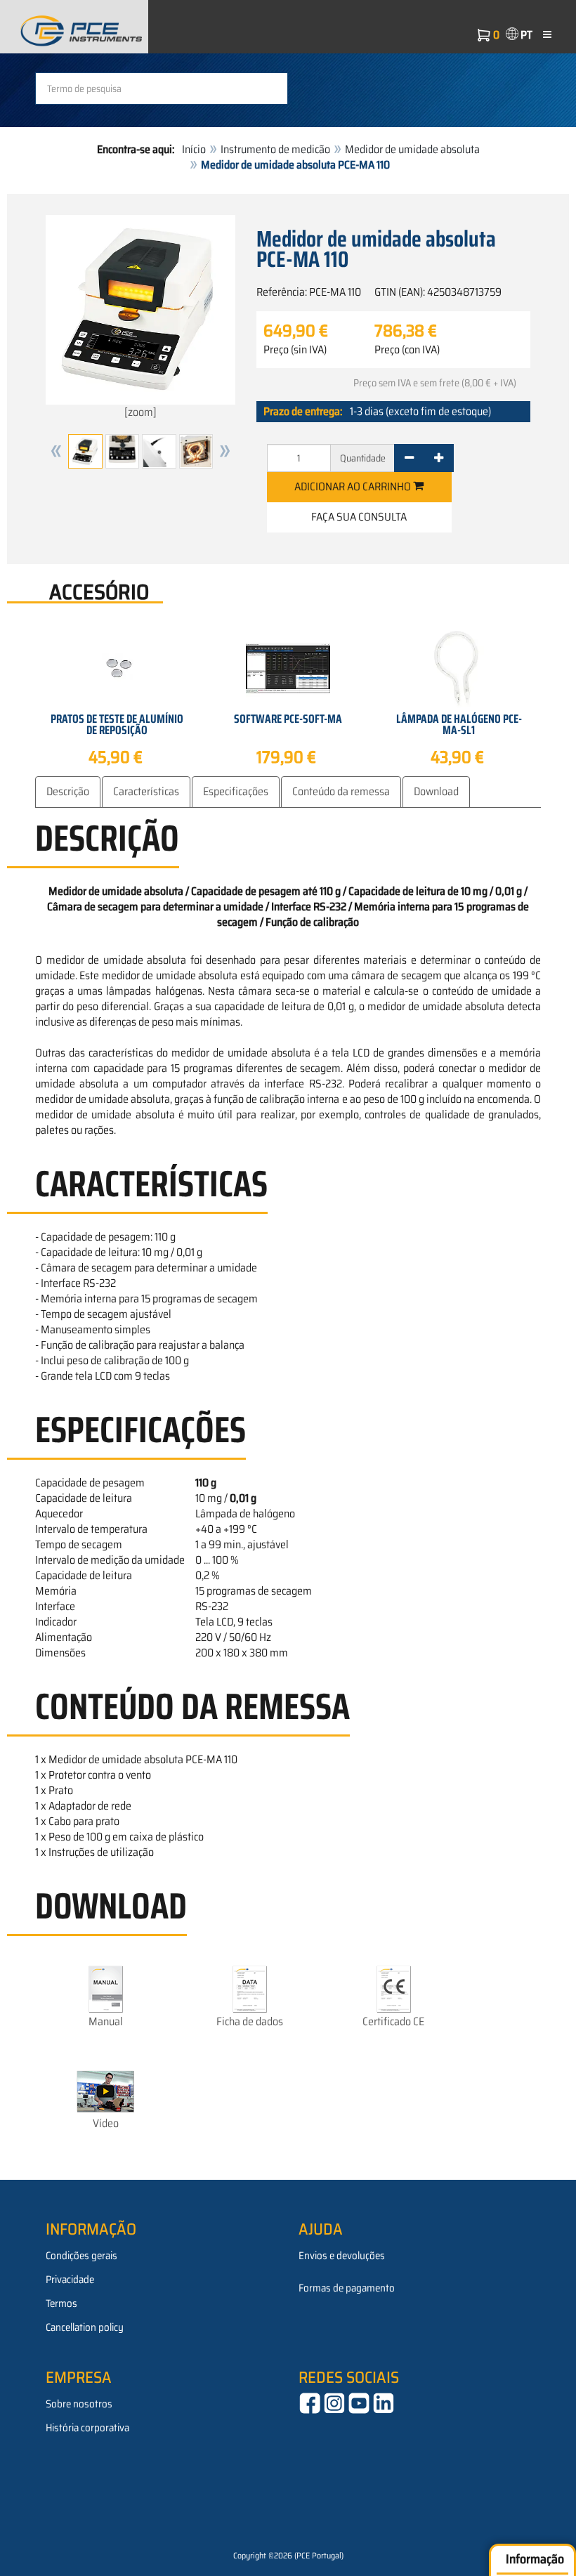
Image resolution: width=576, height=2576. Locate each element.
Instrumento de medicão (275, 149)
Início (194, 149)
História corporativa (87, 2428)
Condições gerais (81, 2256)
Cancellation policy (85, 2327)
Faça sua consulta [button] (359, 517)
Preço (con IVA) (407, 350)
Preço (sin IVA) (295, 350)
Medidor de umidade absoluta (412, 149)
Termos (61, 2303)
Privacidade (70, 2280)
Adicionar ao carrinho (354, 486)
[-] (409, 458)
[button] (56, 451)
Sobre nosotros (79, 2404)
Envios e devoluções (342, 2256)
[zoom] (140, 412)
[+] (439, 458)
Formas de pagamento (347, 2288)
